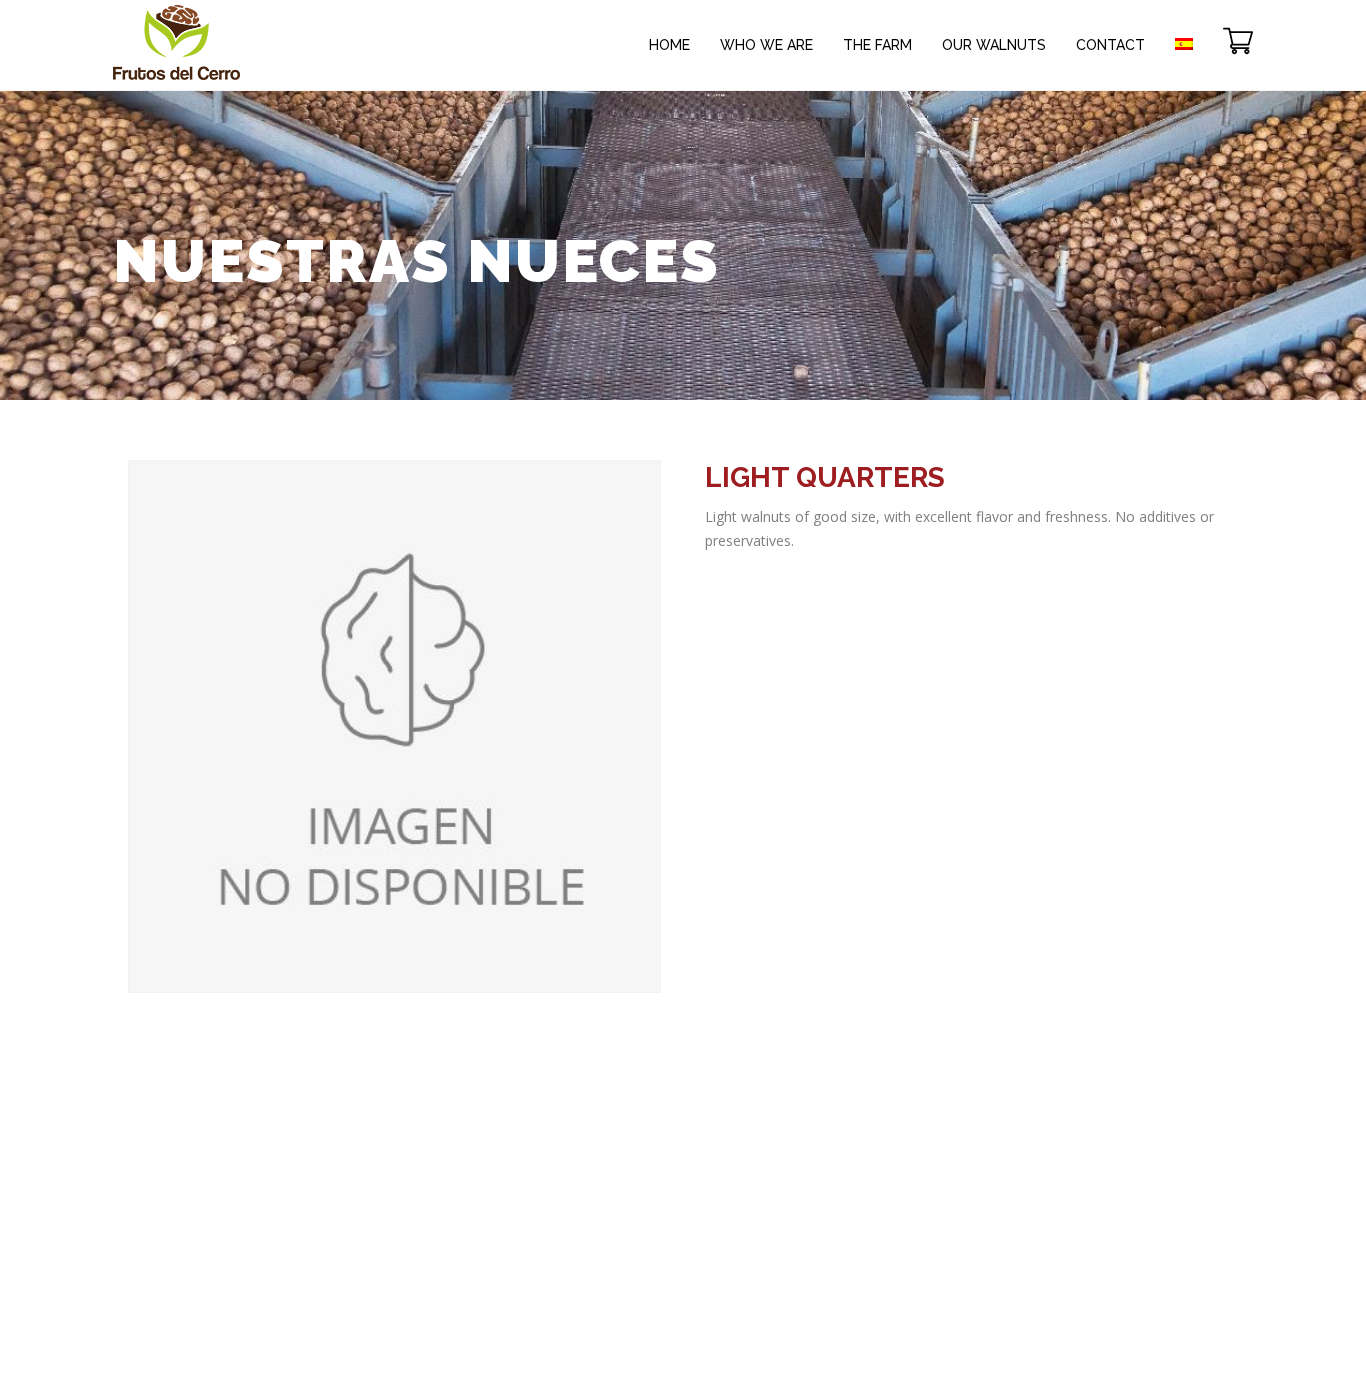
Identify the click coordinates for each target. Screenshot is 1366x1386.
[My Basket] (1238, 30)
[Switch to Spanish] (1184, 30)
